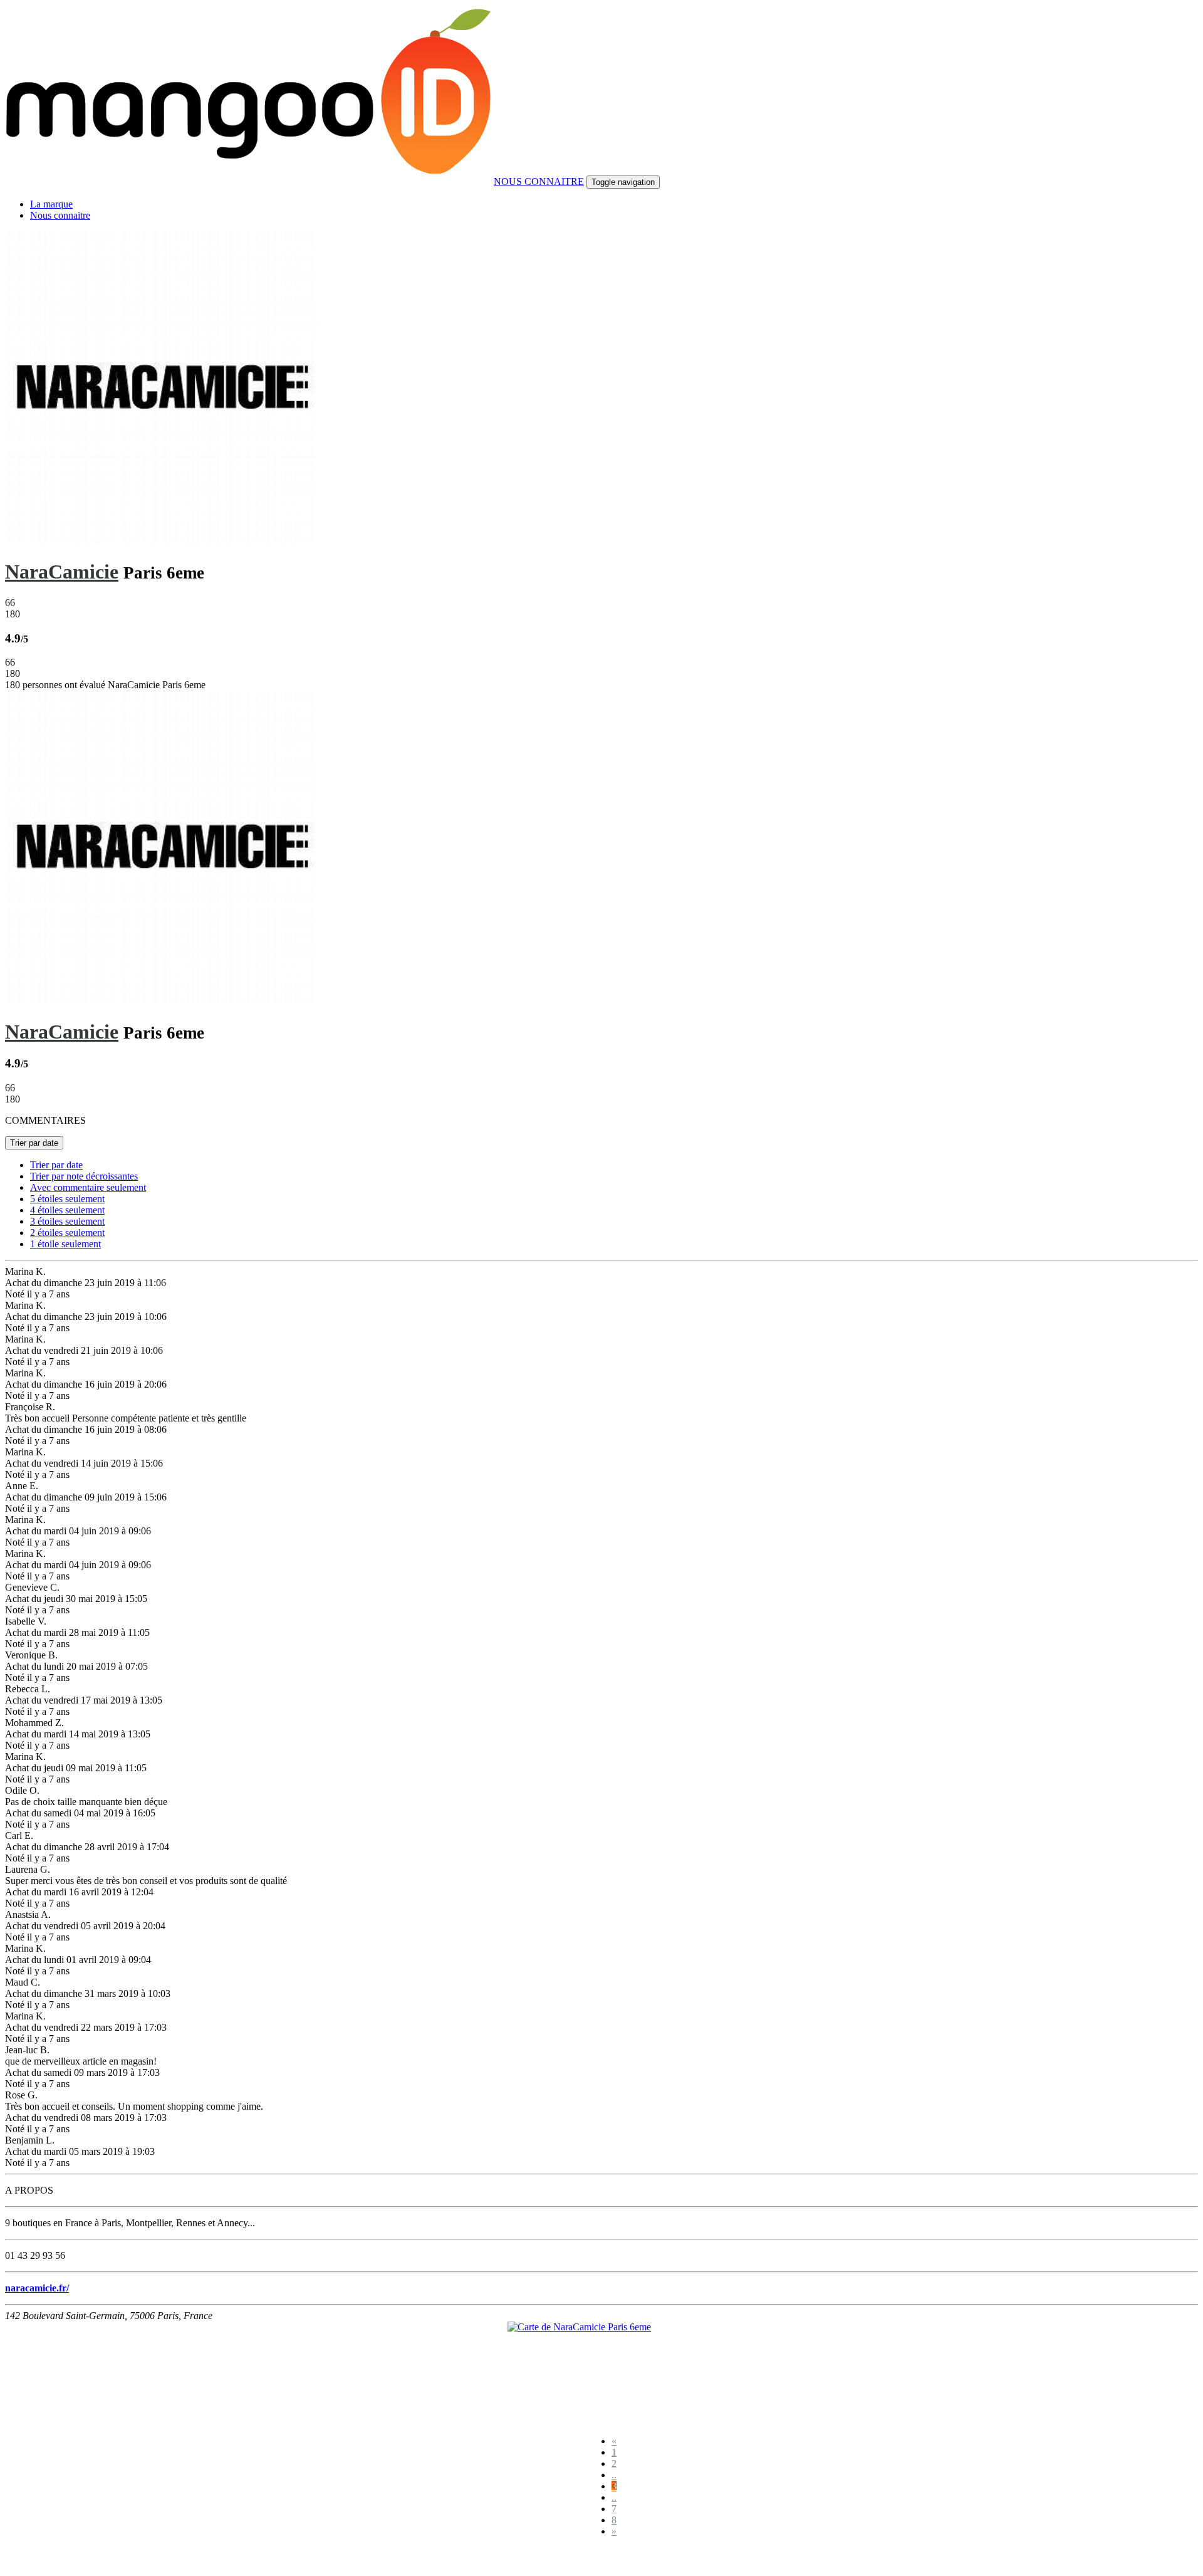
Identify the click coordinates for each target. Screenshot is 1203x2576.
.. (614, 2475)
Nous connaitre (60, 215)
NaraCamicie (62, 572)
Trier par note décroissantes (84, 1176)
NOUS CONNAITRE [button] (539, 181)
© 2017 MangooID (49, 2559)
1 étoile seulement (65, 1244)
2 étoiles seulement (67, 1233)
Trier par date (34, 1143)
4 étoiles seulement (67, 1210)
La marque (51, 204)
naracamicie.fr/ (37, 2288)
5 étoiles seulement (67, 1199)
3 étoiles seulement (67, 1221)
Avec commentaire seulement (88, 1187)
